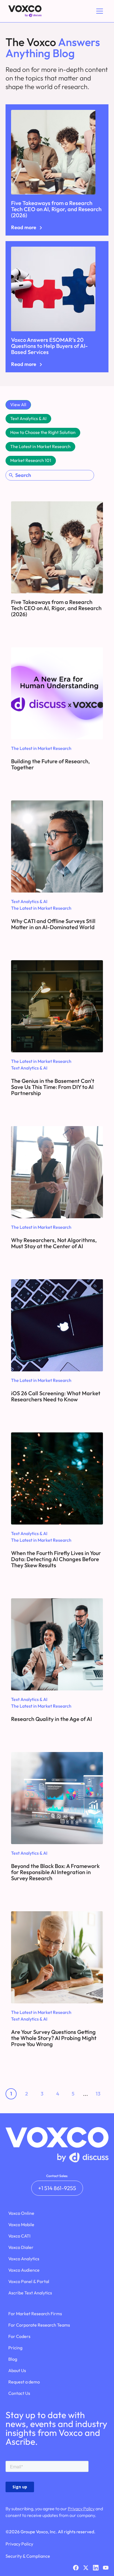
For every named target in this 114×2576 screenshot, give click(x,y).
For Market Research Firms (35, 2314)
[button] (99, 11)
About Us (17, 2370)
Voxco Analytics (24, 2259)
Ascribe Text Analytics (30, 2293)
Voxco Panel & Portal (29, 2281)
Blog (13, 2359)
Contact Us (19, 2393)
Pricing (15, 2348)
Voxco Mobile (21, 2224)
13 (98, 2094)
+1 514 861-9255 (57, 2188)
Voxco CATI (19, 2236)
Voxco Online (21, 2213)
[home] (24, 11)
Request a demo (24, 2382)
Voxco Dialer (21, 2247)
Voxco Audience (24, 2270)
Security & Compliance (28, 2556)
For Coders (19, 2336)
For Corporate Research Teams (39, 2325)
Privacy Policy (81, 2509)
